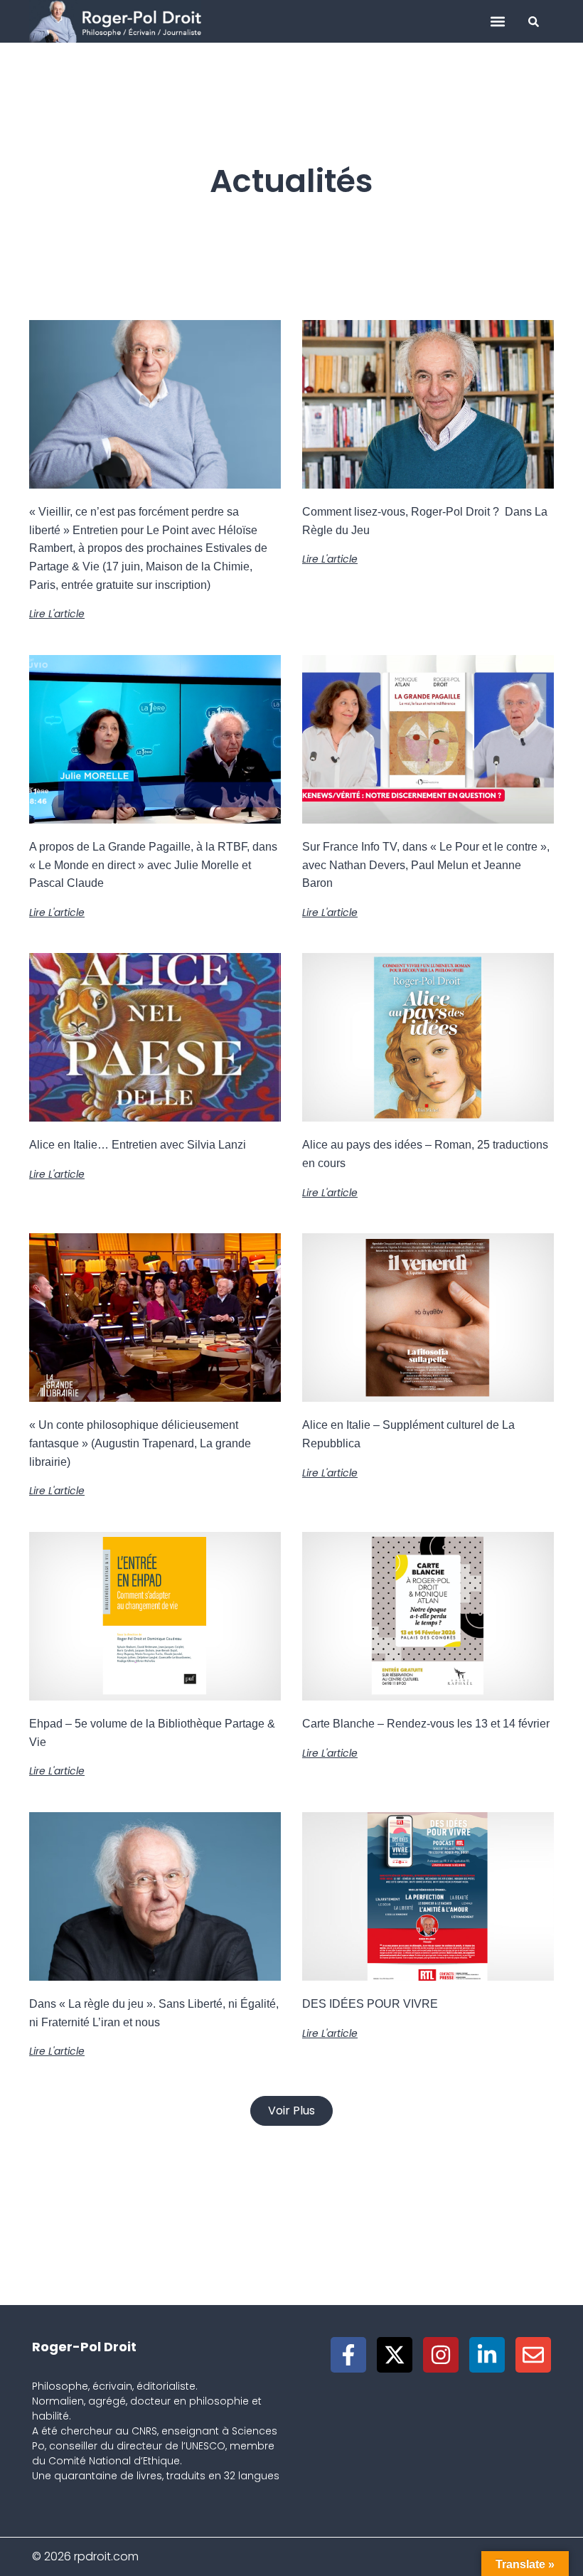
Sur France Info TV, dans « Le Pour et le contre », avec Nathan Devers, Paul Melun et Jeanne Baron (426, 865)
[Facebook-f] (348, 2355)
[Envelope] (533, 2355)
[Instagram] (441, 2355)
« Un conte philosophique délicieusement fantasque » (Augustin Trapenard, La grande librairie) (140, 1443)
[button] (497, 22)
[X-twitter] (395, 2355)
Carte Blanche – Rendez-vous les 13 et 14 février (426, 1724)
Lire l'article (57, 614)
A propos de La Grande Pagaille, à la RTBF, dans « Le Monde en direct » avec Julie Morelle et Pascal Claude (153, 865)
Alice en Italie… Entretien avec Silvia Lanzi (138, 1145)
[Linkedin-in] (487, 2355)
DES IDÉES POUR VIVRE (370, 2004)
